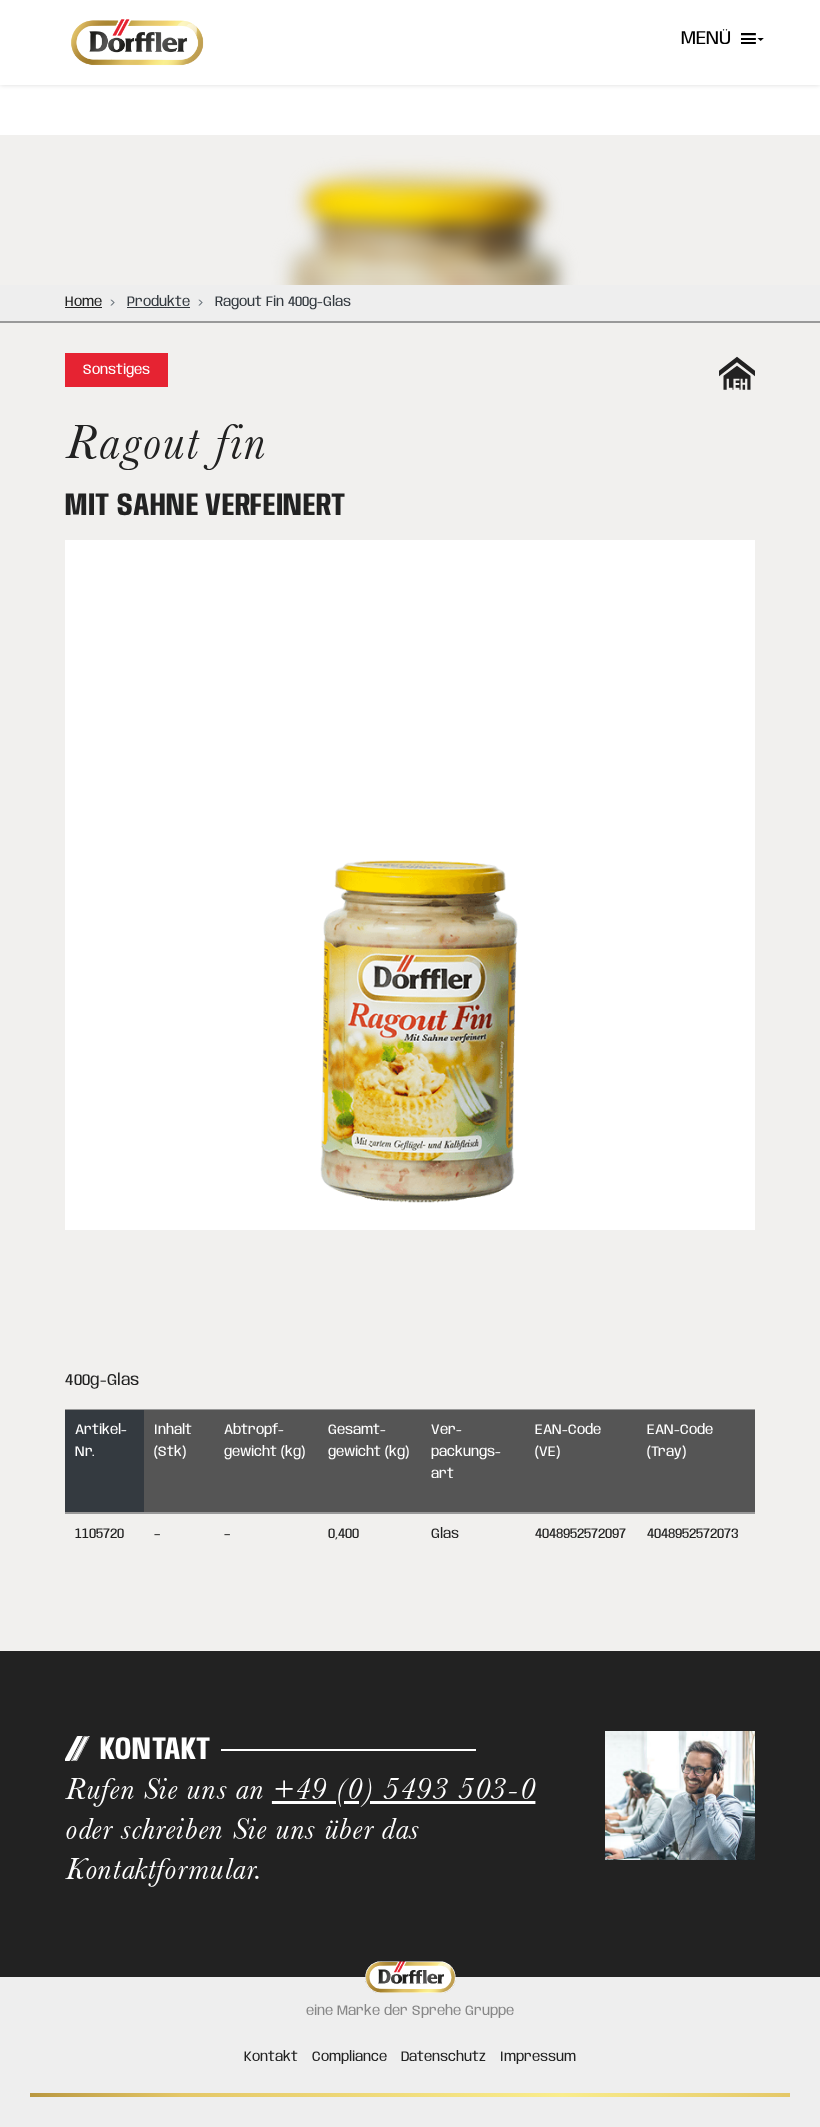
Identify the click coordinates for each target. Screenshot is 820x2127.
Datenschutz (443, 2057)
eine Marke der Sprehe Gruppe (410, 2011)
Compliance (349, 2057)
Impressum (538, 2057)
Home (83, 302)
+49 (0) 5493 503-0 (404, 1788)
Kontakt (271, 2057)
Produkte (158, 302)
